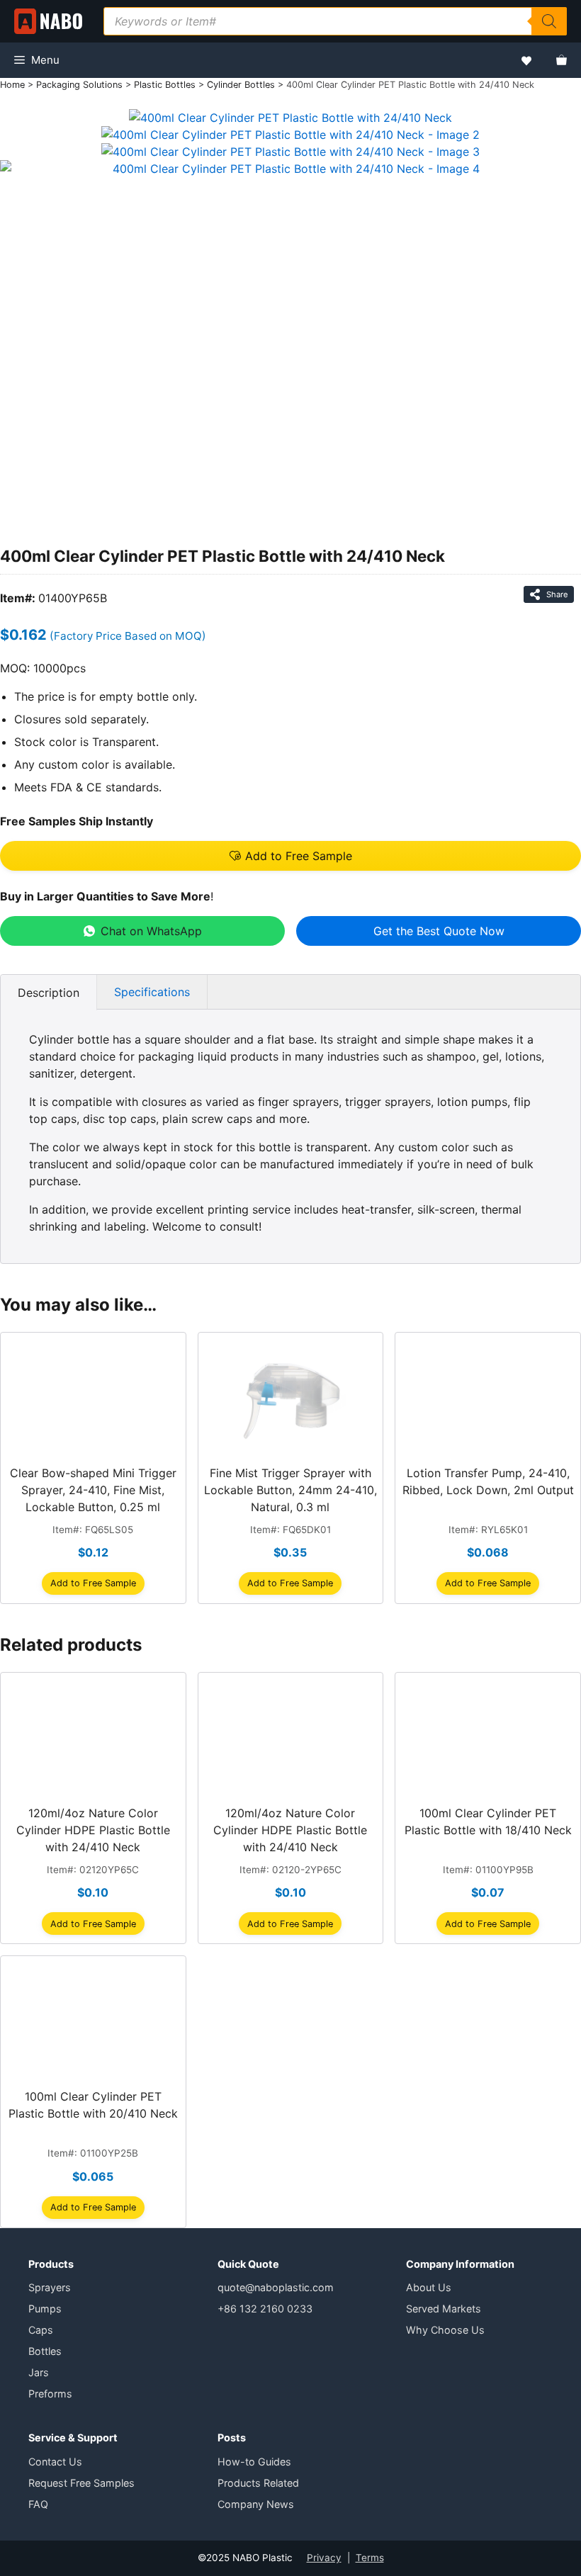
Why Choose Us (445, 2330)
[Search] (549, 21)
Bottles (45, 2351)
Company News (256, 2504)
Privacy (324, 2558)
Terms (370, 2558)
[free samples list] (526, 61)
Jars (39, 2372)
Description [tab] (49, 993)
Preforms (50, 2394)
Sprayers (50, 2287)
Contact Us (55, 2462)
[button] (290, 856)
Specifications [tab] (152, 992)
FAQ (38, 2504)
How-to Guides (254, 2462)
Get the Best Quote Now (439, 931)
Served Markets (444, 2309)
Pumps (45, 2309)
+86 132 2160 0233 (265, 2309)
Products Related (258, 2483)
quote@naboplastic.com (276, 2287)
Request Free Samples (81, 2483)
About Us (429, 2287)
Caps (41, 2330)
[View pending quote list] (562, 60)
